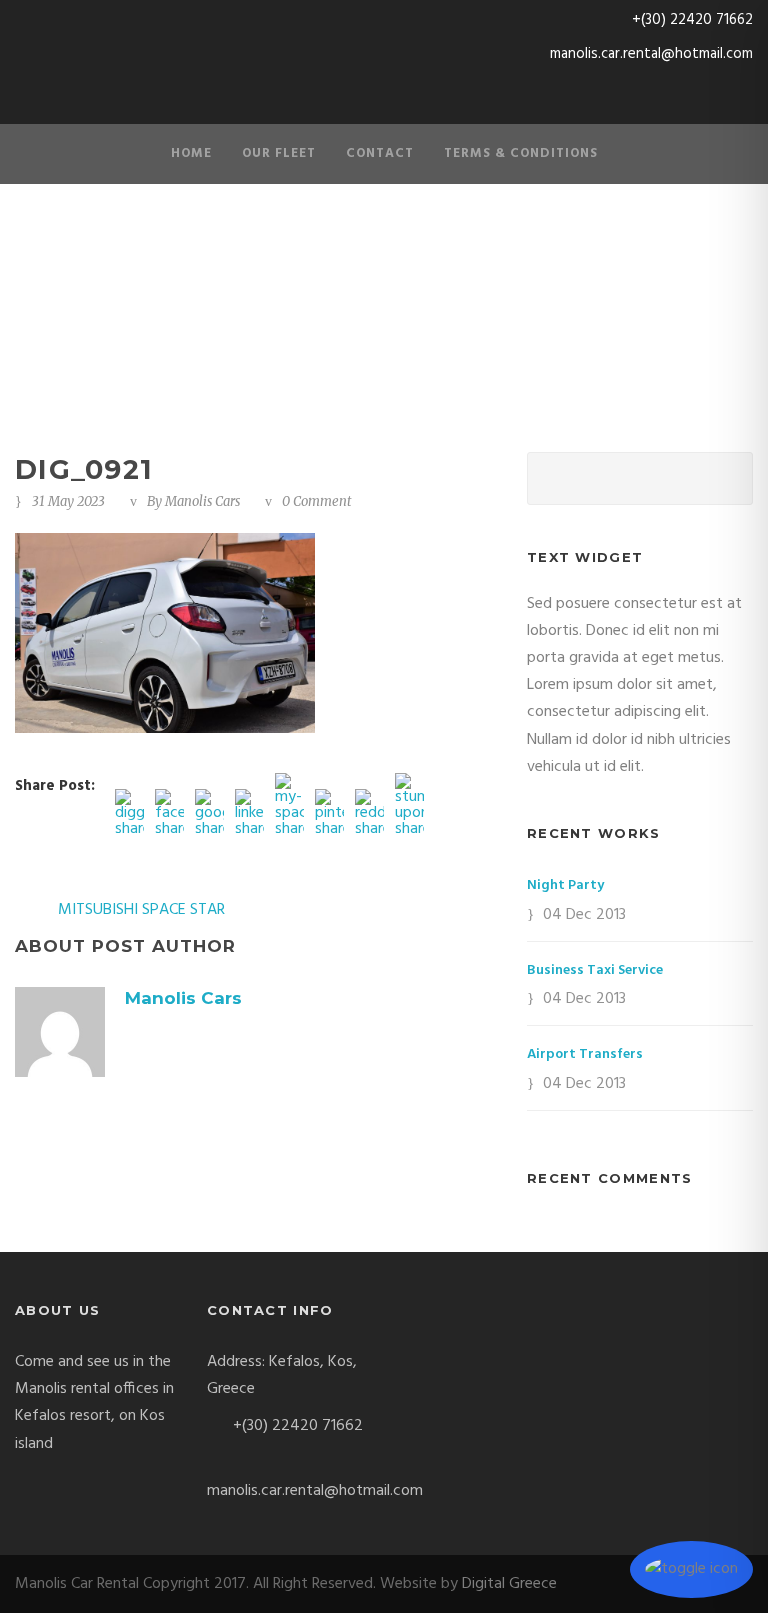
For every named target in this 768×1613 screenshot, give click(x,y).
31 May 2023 (68, 501)
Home (191, 153)
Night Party (565, 885)
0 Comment (317, 501)
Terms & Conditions (521, 153)
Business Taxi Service (595, 970)
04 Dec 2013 (584, 915)
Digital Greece (509, 1584)
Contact (380, 153)
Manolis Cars (202, 501)
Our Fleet (279, 153)
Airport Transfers (585, 1054)
